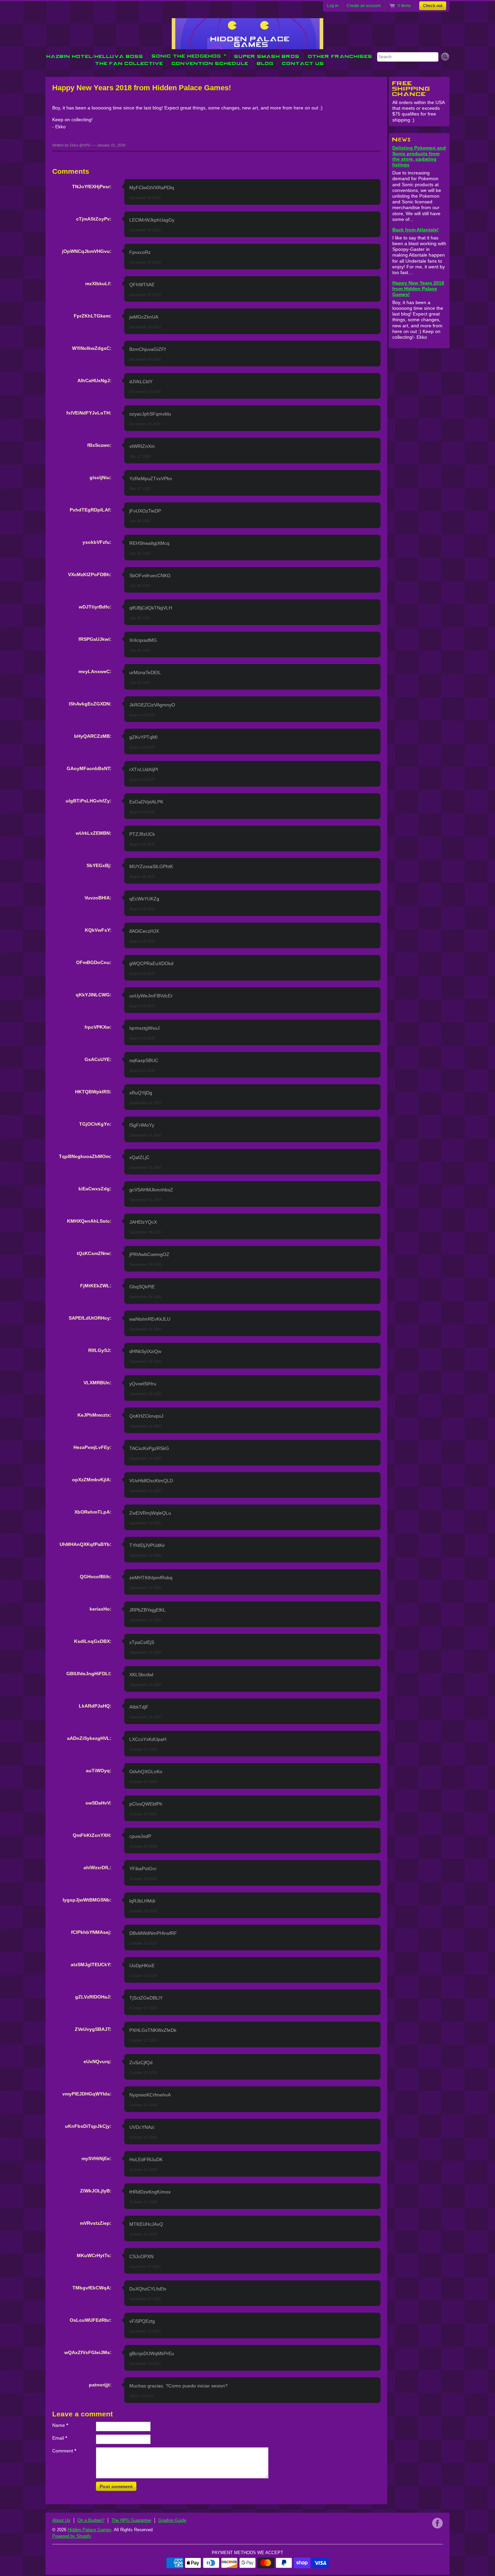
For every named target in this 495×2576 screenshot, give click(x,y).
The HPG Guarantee (131, 2520)
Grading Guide (172, 2520)
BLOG (265, 63)
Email (60, 2438)
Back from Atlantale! (416, 230)
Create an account (364, 6)
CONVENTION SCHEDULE (210, 63)
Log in (333, 6)
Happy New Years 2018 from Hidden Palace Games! (418, 289)
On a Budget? (91, 2520)
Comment (64, 2451)
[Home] (247, 44)
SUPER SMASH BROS (267, 56)
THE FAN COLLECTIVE (129, 63)
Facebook (437, 2523)
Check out (433, 6)
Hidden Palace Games (90, 2530)
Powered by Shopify (72, 2536)
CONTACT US (303, 63)
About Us (61, 2520)
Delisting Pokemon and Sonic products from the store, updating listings (419, 156)
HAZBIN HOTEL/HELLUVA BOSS (95, 56)
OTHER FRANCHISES (340, 56)
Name (60, 2425)
